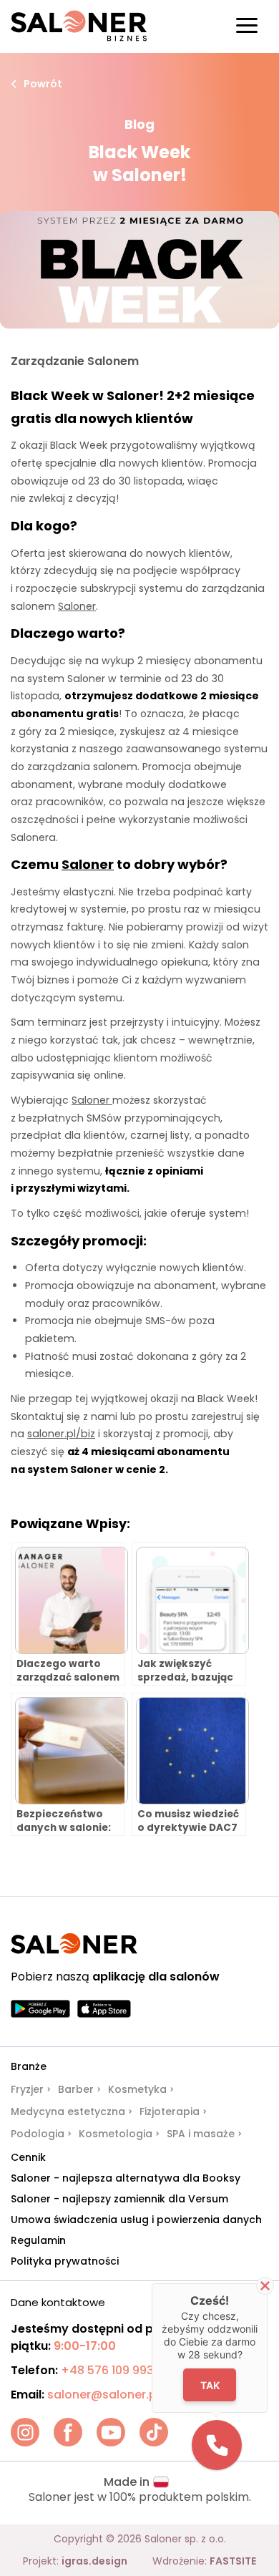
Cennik (28, 2157)
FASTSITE (233, 2561)
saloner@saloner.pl (103, 2395)
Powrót (43, 84)
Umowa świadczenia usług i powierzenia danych (136, 2220)
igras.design (94, 2561)
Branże (29, 2066)
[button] (217, 2445)
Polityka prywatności (65, 2261)
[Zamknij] (265, 2286)
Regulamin (38, 2240)
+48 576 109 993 (107, 2370)
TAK (210, 2385)
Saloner (88, 864)
